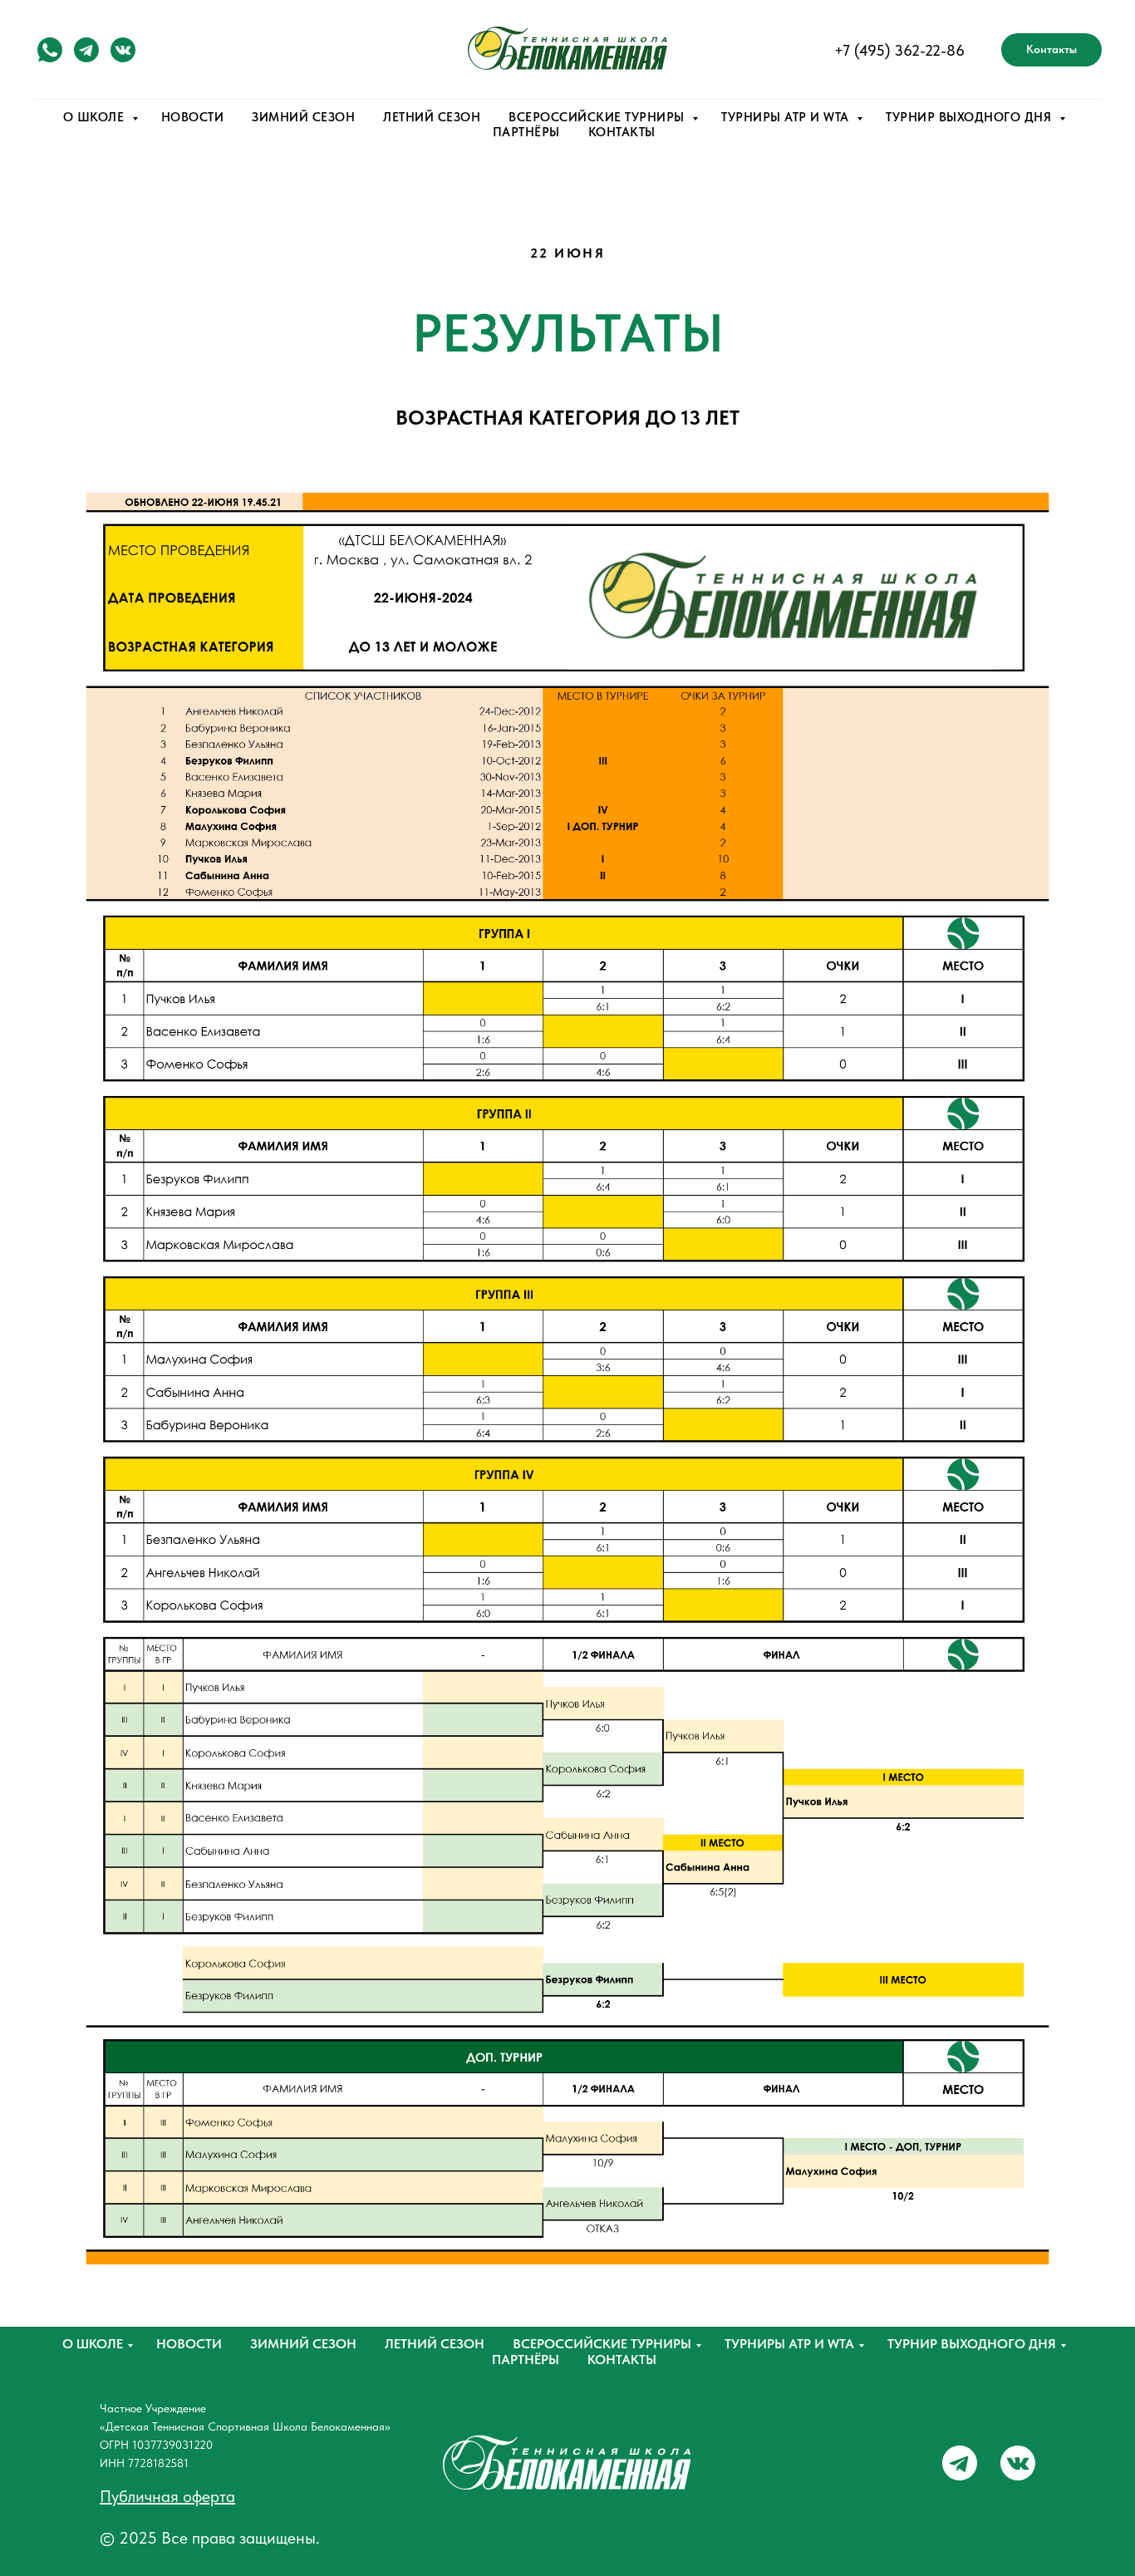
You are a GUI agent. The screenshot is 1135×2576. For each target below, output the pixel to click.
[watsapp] (50, 50)
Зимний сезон (303, 2344)
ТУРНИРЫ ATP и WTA (787, 117)
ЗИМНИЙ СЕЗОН (303, 117)
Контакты (622, 2360)
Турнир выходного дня (972, 2344)
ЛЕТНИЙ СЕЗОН (432, 117)
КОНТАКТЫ (622, 132)
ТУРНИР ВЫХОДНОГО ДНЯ (970, 117)
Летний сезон (435, 2344)
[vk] (123, 50)
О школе (93, 2344)
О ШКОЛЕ (96, 117)
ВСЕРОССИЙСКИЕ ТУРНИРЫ (598, 117)
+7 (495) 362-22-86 (899, 50)
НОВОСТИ (193, 117)
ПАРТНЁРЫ (526, 132)
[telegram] (86, 50)
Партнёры (526, 2360)
